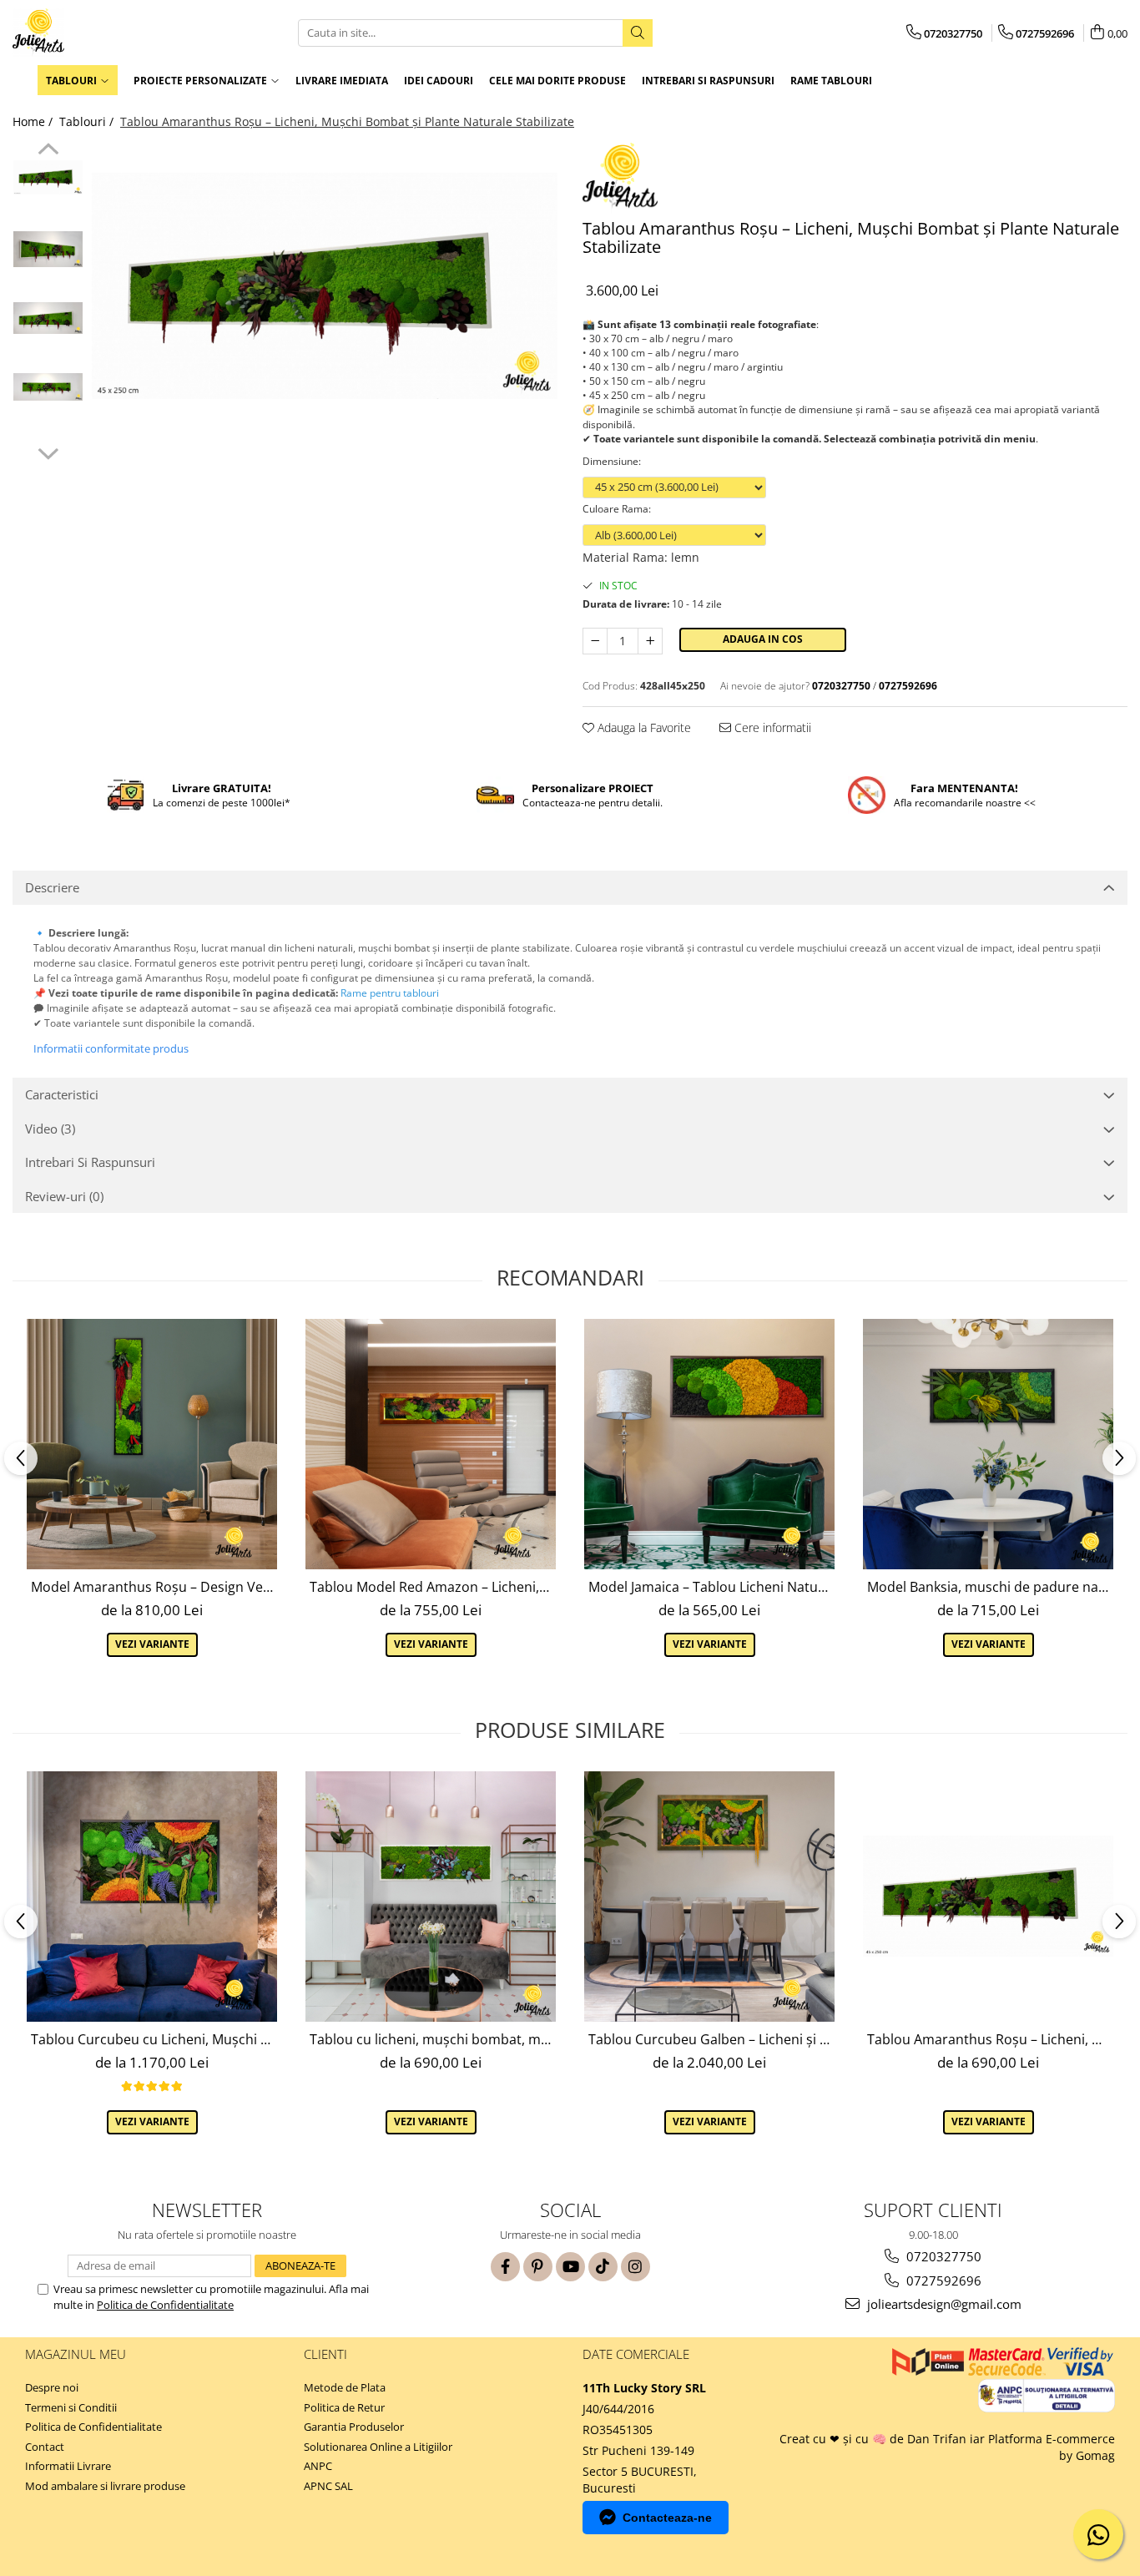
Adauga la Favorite (643, 727)
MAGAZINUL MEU (76, 2354)
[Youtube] (570, 2267)
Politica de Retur (344, 2407)
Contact (45, 2447)
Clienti (325, 2354)
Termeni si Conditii (71, 2407)
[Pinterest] (538, 2267)
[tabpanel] (325, 286)
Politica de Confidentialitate (165, 2305)
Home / (34, 121)
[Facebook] (505, 2267)
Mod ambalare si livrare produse (105, 2486)
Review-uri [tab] (64, 1196)
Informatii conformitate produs (111, 1048)
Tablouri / (88, 121)
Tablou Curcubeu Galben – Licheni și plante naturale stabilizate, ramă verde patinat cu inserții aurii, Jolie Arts (711, 2039)
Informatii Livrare (68, 2466)
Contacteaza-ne (667, 2518)
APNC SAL (328, 2486)
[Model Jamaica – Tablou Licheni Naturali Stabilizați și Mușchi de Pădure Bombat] (709, 1444)
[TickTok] (603, 2267)
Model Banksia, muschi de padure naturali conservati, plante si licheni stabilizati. (990, 1587)
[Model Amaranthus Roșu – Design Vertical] (152, 1444)
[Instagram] (636, 2267)
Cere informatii (771, 727)
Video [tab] (50, 1129)
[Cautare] (638, 33)
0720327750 (942, 2256)
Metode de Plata (345, 2387)
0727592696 (942, 2281)
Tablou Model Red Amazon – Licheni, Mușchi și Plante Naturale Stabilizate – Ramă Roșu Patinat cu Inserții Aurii (433, 1587)
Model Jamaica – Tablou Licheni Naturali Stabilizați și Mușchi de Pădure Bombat (711, 1587)
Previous (48, 151)
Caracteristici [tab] (62, 1094)
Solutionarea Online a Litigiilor (378, 2447)
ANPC (318, 2466)
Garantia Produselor (354, 2427)
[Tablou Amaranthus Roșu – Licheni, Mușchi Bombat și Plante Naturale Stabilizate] (325, 286)
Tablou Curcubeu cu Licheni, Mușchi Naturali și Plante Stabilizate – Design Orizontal (154, 2039)
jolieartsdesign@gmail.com (943, 2304)
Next (48, 452)
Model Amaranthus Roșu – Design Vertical (154, 1587)
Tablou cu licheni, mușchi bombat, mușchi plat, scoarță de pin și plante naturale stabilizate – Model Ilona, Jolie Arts (433, 2039)
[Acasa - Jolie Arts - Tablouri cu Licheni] (96, 33)
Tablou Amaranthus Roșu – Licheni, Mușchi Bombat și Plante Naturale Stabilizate (990, 2039)
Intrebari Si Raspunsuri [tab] (90, 1162)
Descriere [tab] (52, 887)
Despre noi (52, 2387)
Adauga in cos (763, 639)
